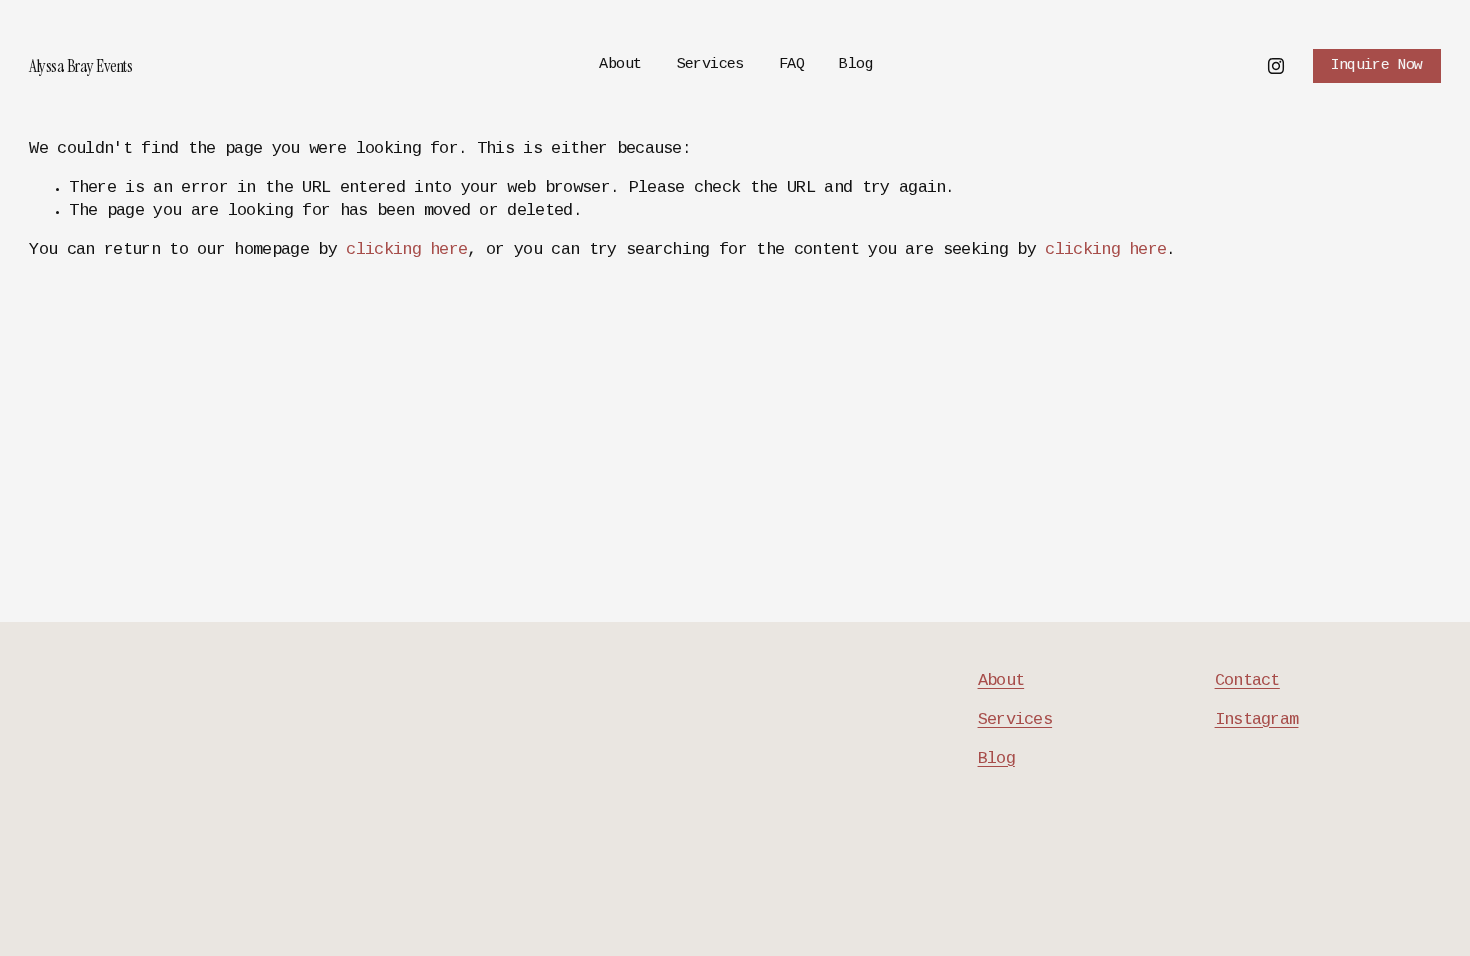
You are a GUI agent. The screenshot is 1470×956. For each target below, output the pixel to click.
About (620, 65)
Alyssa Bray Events (80, 66)
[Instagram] (1276, 66)
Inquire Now (1377, 66)
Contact (1247, 681)
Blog (856, 65)
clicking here (406, 250)
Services (710, 65)
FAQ (791, 65)
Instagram (1257, 720)
